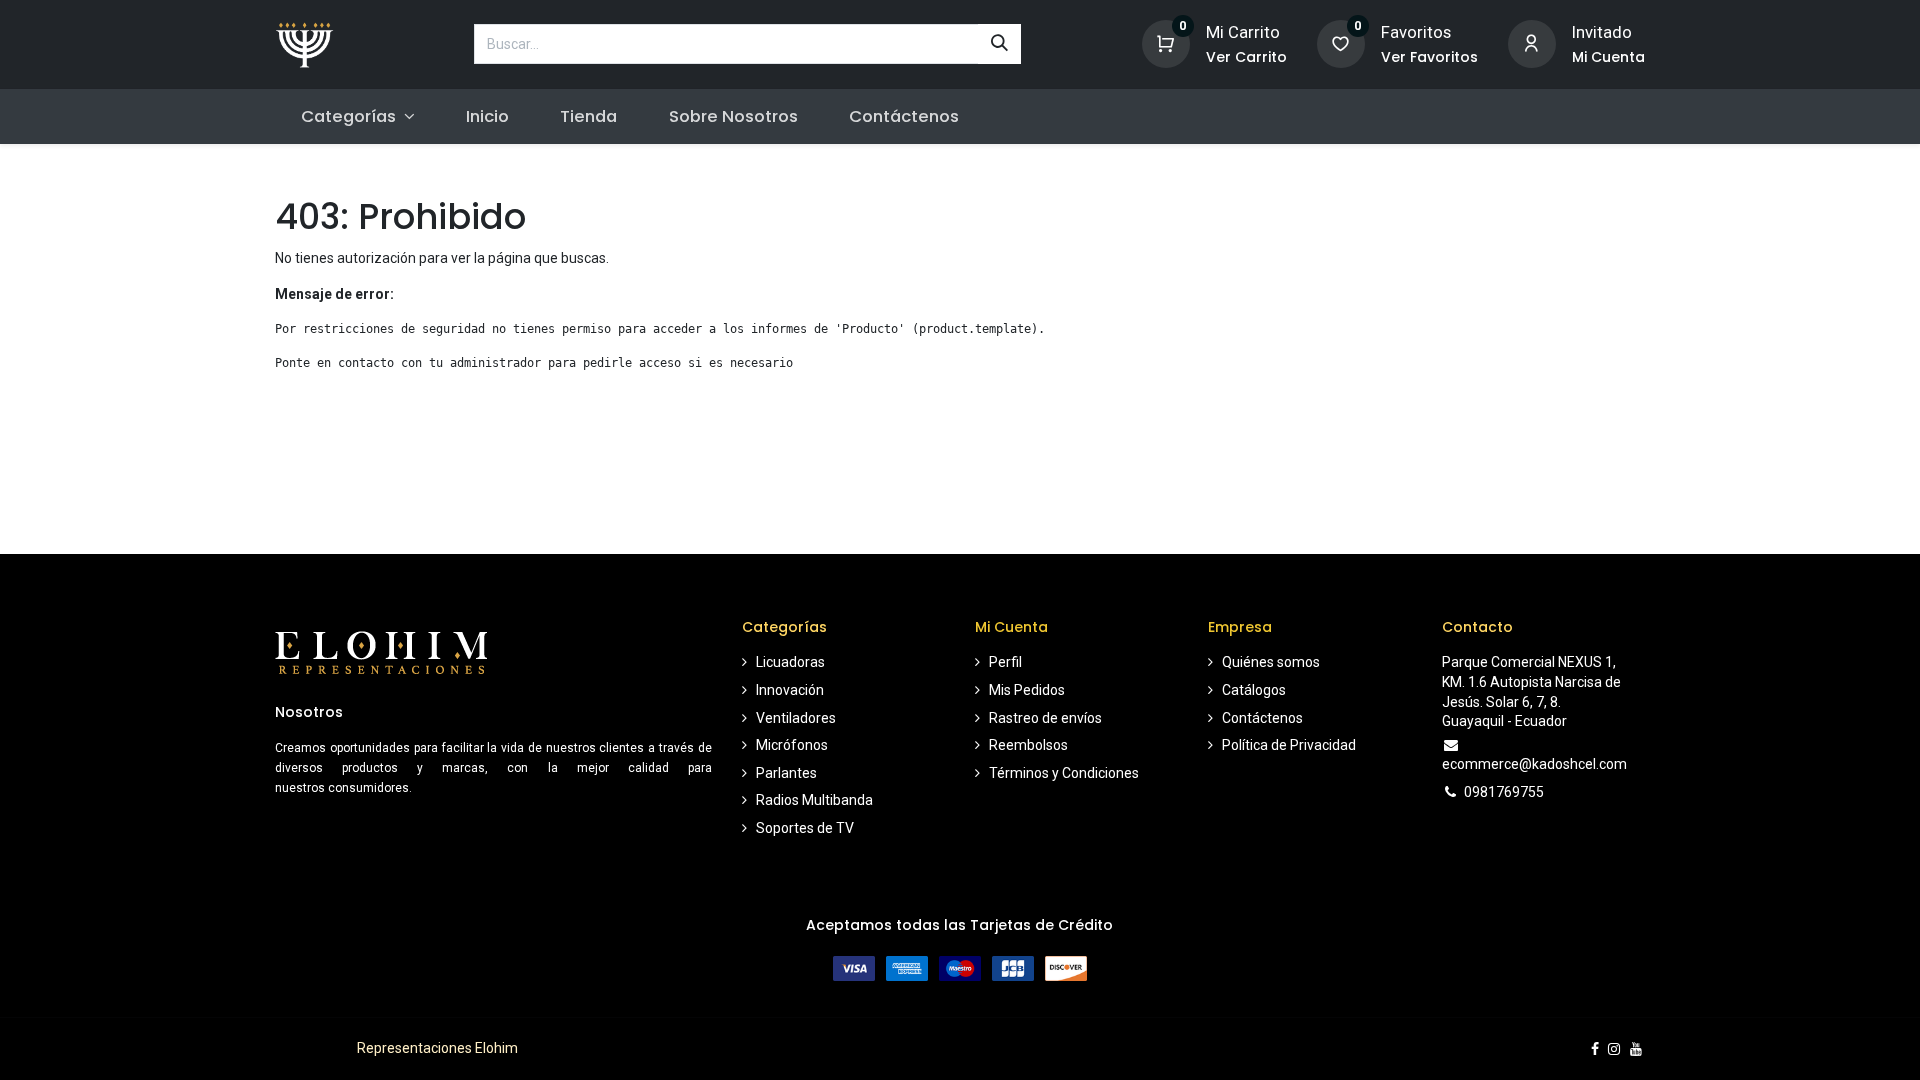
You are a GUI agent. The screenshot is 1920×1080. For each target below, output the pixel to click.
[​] (1595, 1049)
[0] (1166, 42)
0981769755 (1504, 792)
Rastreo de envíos (1045, 718)
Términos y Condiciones (1064, 773)
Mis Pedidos (1027, 690)
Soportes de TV (805, 828)
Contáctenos (1262, 718)
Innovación (790, 690)
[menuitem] (488, 116)
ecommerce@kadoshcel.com (1534, 764)
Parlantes (786, 773)
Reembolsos (1028, 745)
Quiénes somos (1271, 662)
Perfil (1005, 662)
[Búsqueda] (999, 44)
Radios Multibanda (814, 800)
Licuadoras (790, 662)
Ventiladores (796, 718)
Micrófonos (792, 745)
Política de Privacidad (1289, 745)
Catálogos (1254, 690)
